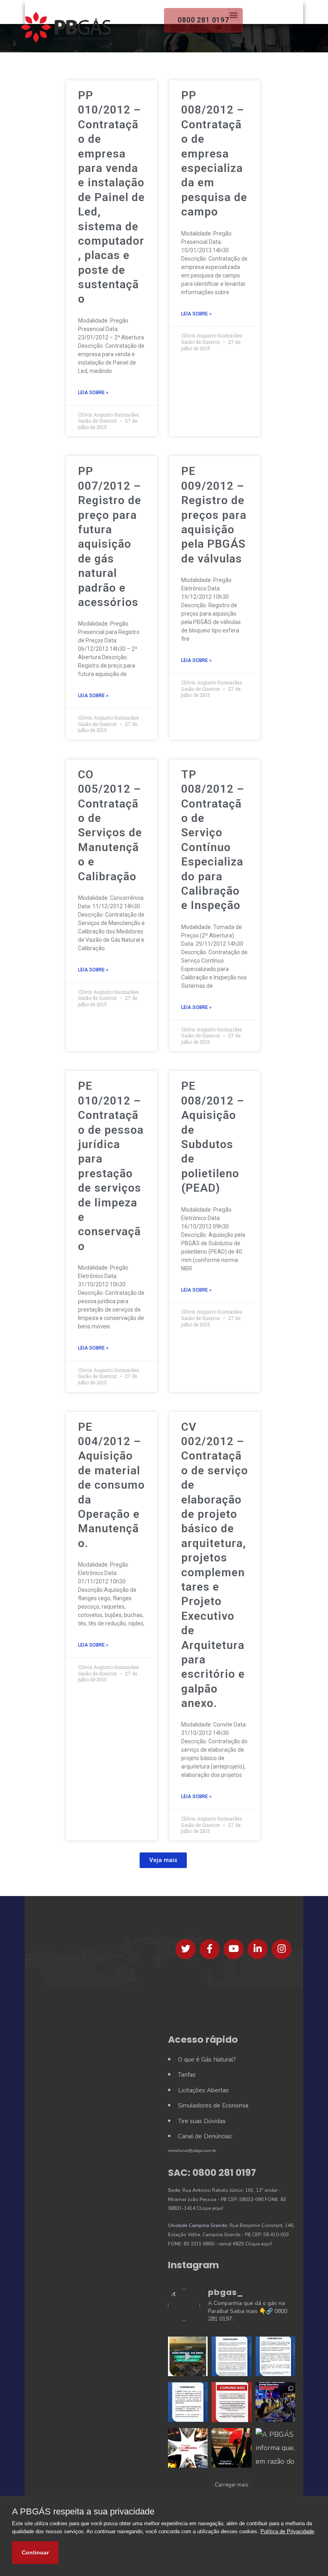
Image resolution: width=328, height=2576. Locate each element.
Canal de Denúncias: (205, 2136)
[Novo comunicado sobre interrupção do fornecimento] (275, 2356)
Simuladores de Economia (213, 2105)
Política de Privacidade (287, 2531)
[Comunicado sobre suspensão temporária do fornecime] (188, 2402)
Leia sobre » (93, 393)
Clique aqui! (210, 2208)
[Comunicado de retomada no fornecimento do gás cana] (231, 2356)
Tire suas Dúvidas (202, 2121)
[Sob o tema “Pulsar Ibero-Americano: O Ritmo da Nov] (275, 2402)
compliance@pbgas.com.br (192, 2151)
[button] (163, 1860)
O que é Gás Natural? (207, 2060)
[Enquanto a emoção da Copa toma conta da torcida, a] (231, 2448)
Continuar (35, 2552)
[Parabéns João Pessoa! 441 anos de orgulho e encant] (188, 2356)
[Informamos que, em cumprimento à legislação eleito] (231, 2402)
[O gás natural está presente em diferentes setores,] (188, 2448)
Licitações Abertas (203, 2090)
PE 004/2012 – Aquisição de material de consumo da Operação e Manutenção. (111, 1485)
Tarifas (187, 2075)
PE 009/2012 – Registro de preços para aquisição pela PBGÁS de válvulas (214, 515)
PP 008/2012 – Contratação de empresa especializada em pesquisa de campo (214, 154)
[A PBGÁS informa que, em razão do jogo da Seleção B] (275, 2448)
